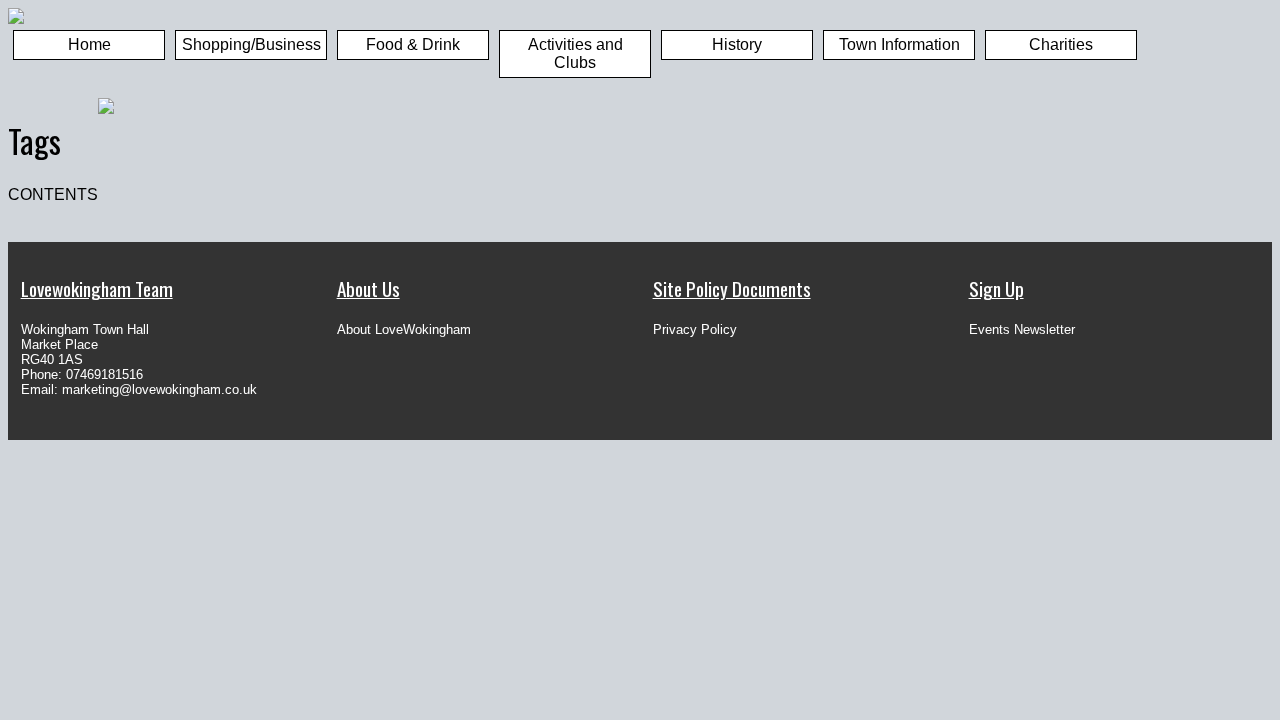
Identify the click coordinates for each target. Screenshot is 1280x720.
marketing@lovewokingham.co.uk (159, 389)
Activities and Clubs (575, 53)
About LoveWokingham (404, 329)
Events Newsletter (1022, 329)
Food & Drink (413, 44)
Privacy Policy (695, 329)
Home (89, 44)
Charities (1061, 44)
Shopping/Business (251, 44)
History (737, 44)
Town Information (899, 44)
